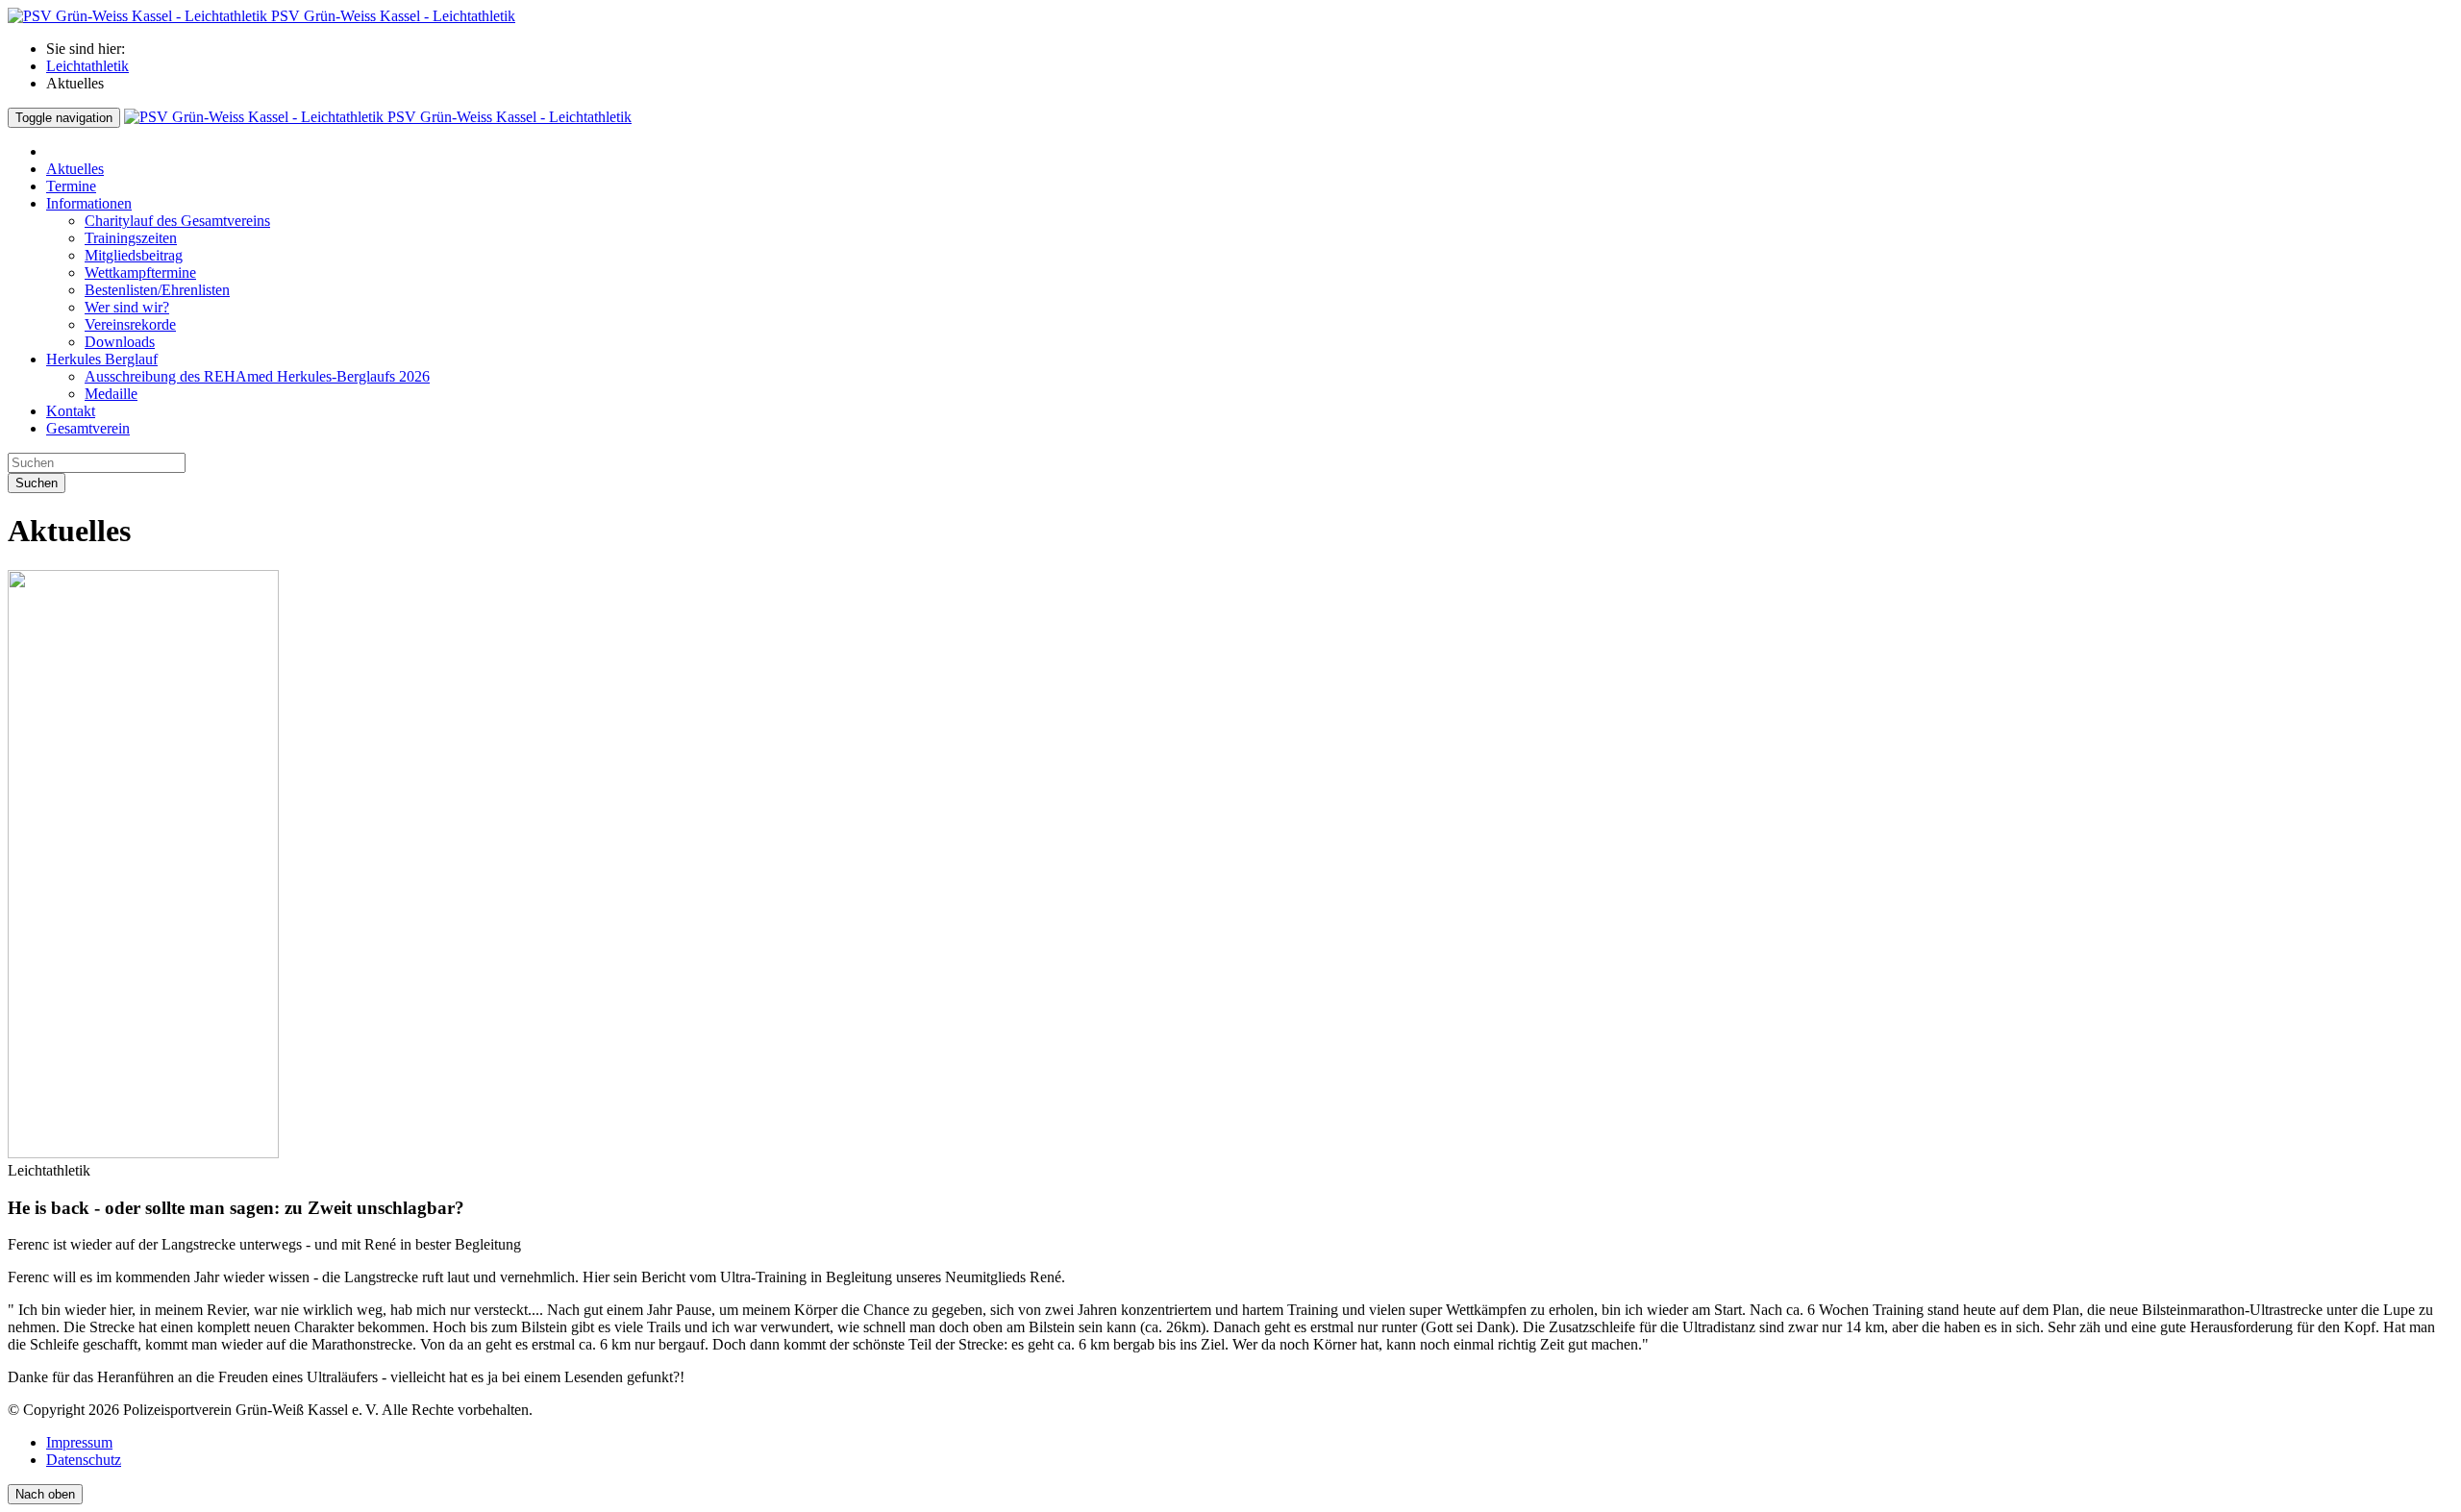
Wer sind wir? (127, 307)
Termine (71, 186)
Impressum (79, 1442)
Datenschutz (84, 1460)
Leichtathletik (87, 66)
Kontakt (71, 411)
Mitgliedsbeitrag (134, 255)
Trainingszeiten (131, 238)
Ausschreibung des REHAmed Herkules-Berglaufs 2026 (257, 376)
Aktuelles (75, 169)
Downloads (120, 342)
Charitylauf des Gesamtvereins (177, 221)
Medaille (111, 394)
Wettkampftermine (140, 273)
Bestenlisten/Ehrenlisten (157, 290)
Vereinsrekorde (130, 324)
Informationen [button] (89, 203)
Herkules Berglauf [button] (102, 359)
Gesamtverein (88, 428)
